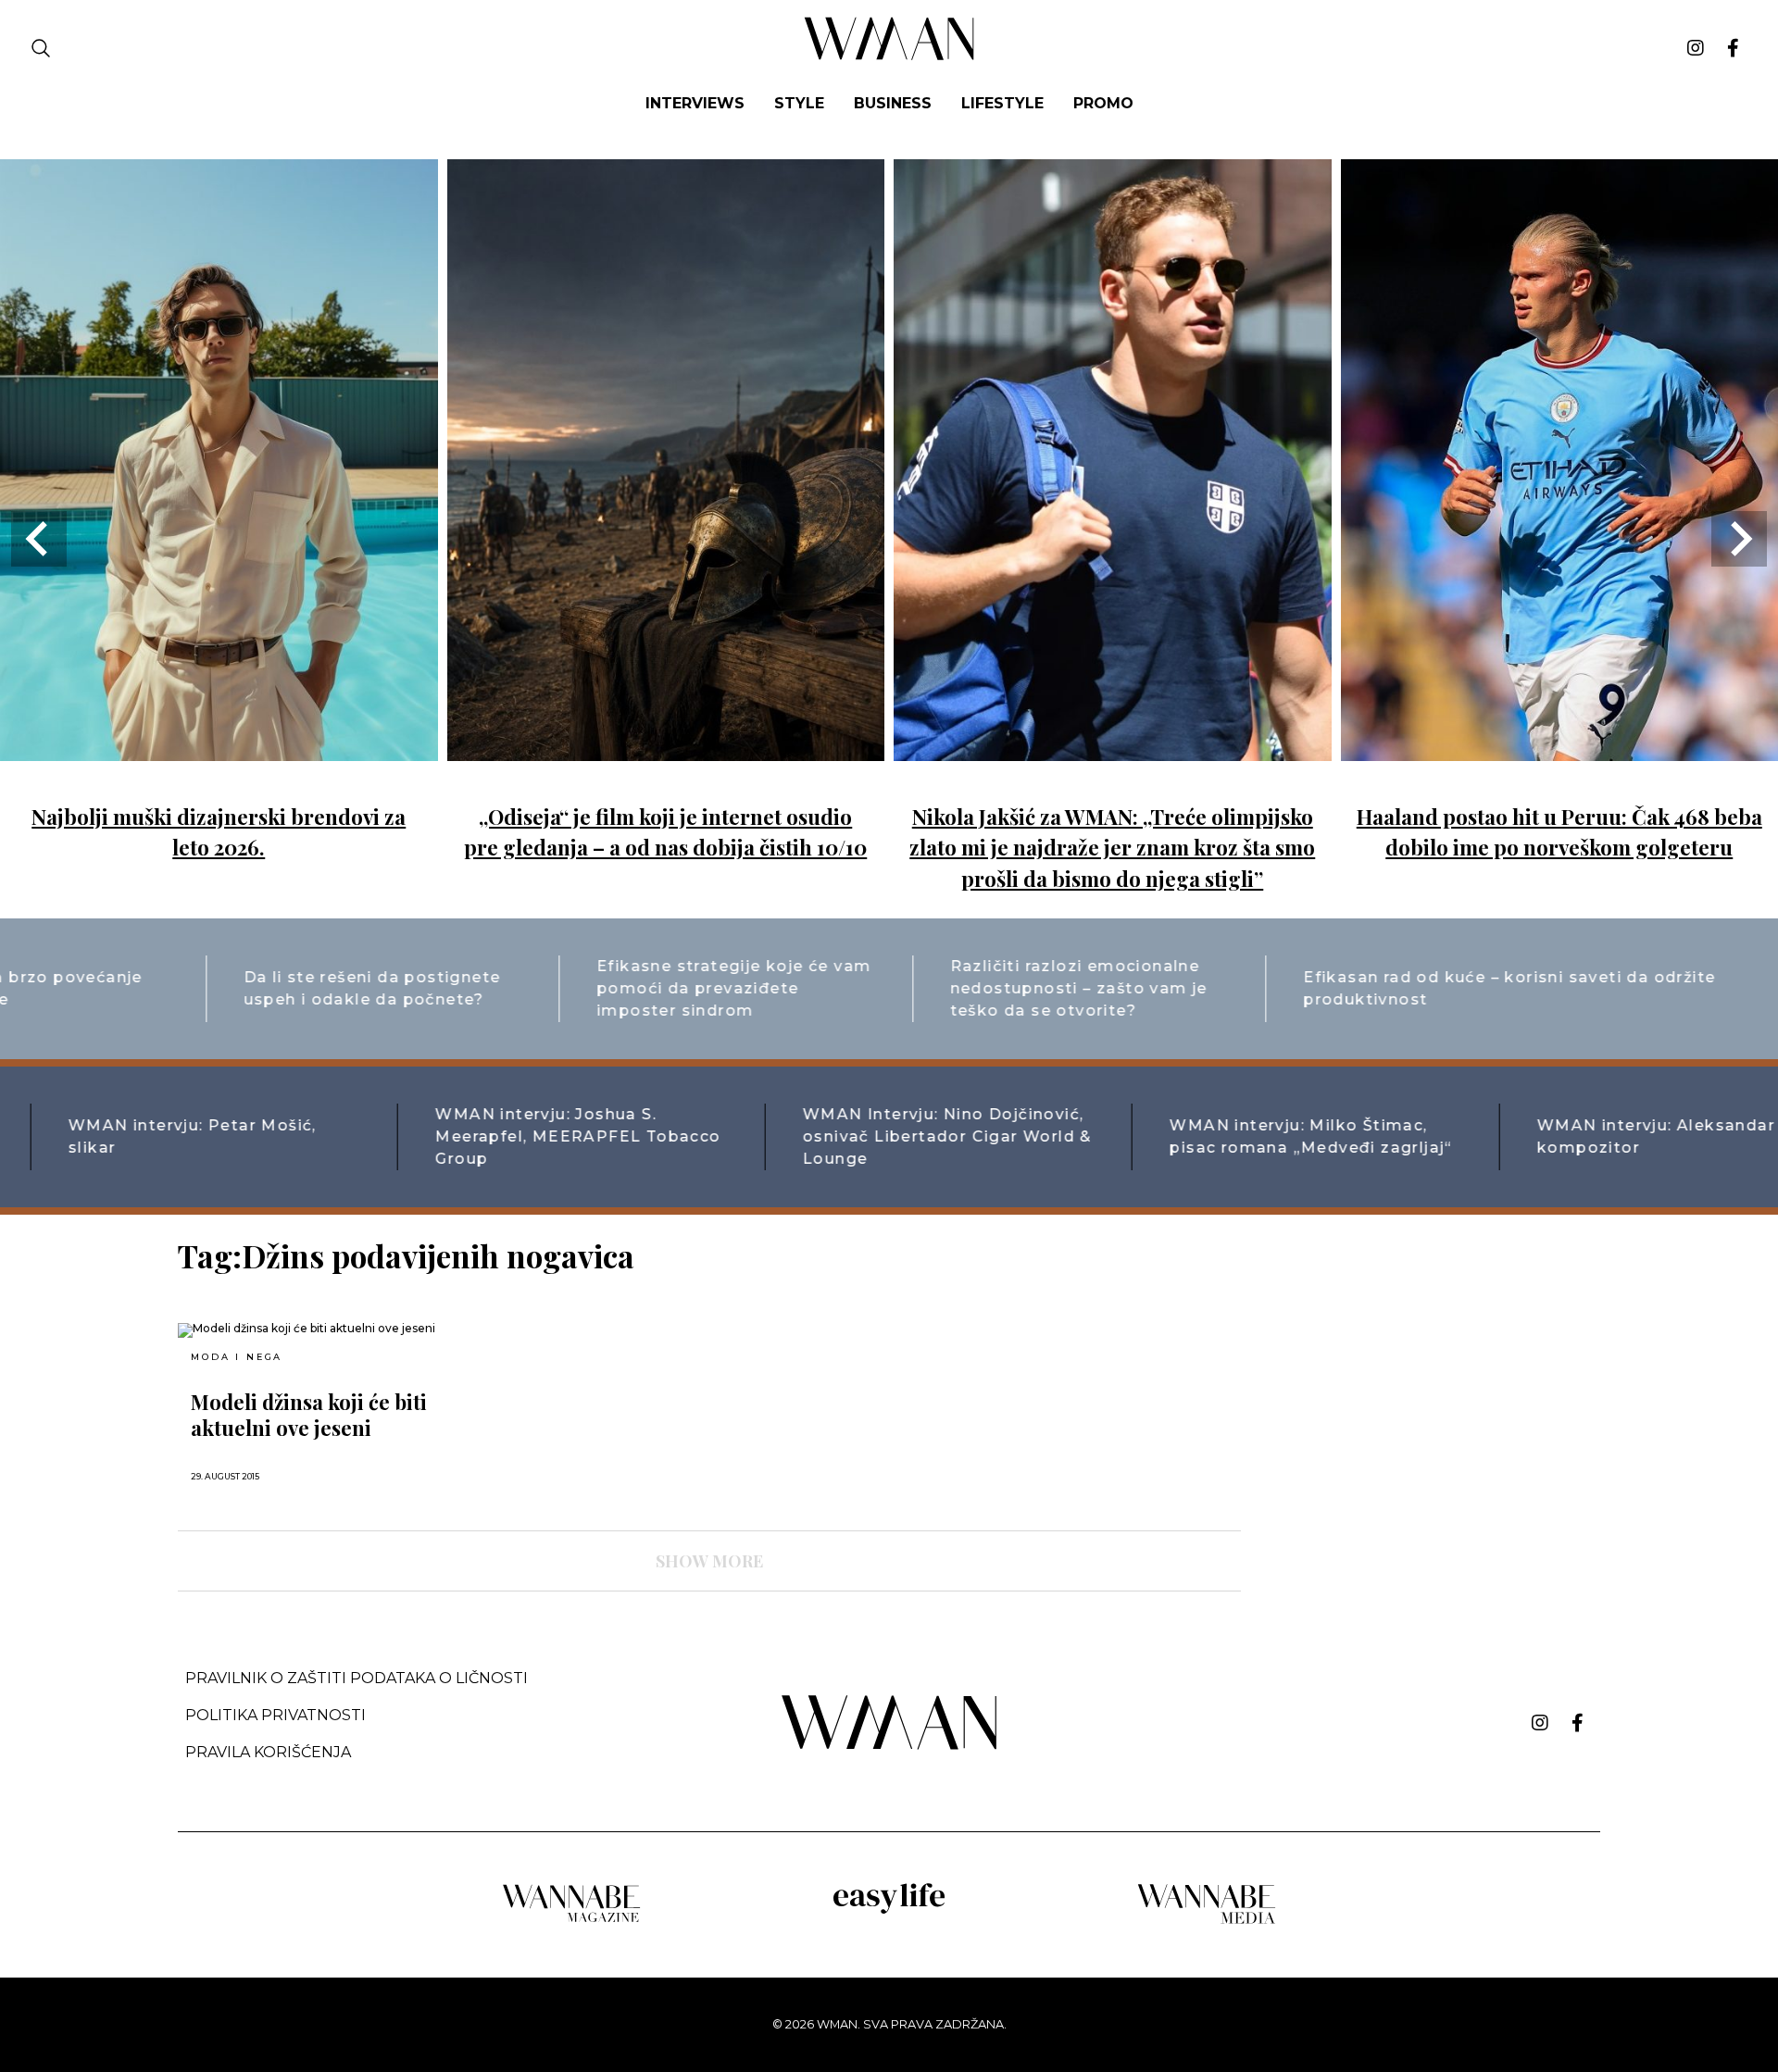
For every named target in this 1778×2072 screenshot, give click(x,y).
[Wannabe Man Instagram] (1696, 48)
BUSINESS (893, 103)
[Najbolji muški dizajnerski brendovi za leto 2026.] (219, 748)
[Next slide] (1739, 539)
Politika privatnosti (275, 1715)
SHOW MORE (709, 1561)
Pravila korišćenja (268, 1752)
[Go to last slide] (39, 539)
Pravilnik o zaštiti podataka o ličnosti (357, 1678)
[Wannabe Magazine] (571, 1921)
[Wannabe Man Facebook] (1733, 48)
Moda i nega (237, 1357)
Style (799, 103)
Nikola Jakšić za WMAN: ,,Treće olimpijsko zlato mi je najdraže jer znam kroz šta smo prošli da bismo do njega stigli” (1112, 848)
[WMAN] (889, 57)
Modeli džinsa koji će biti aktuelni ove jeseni (309, 1415)
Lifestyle (1002, 103)
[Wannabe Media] (1207, 1921)
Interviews (695, 103)
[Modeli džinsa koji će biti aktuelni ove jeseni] (350, 1330)
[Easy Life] (889, 1910)
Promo (1103, 103)
